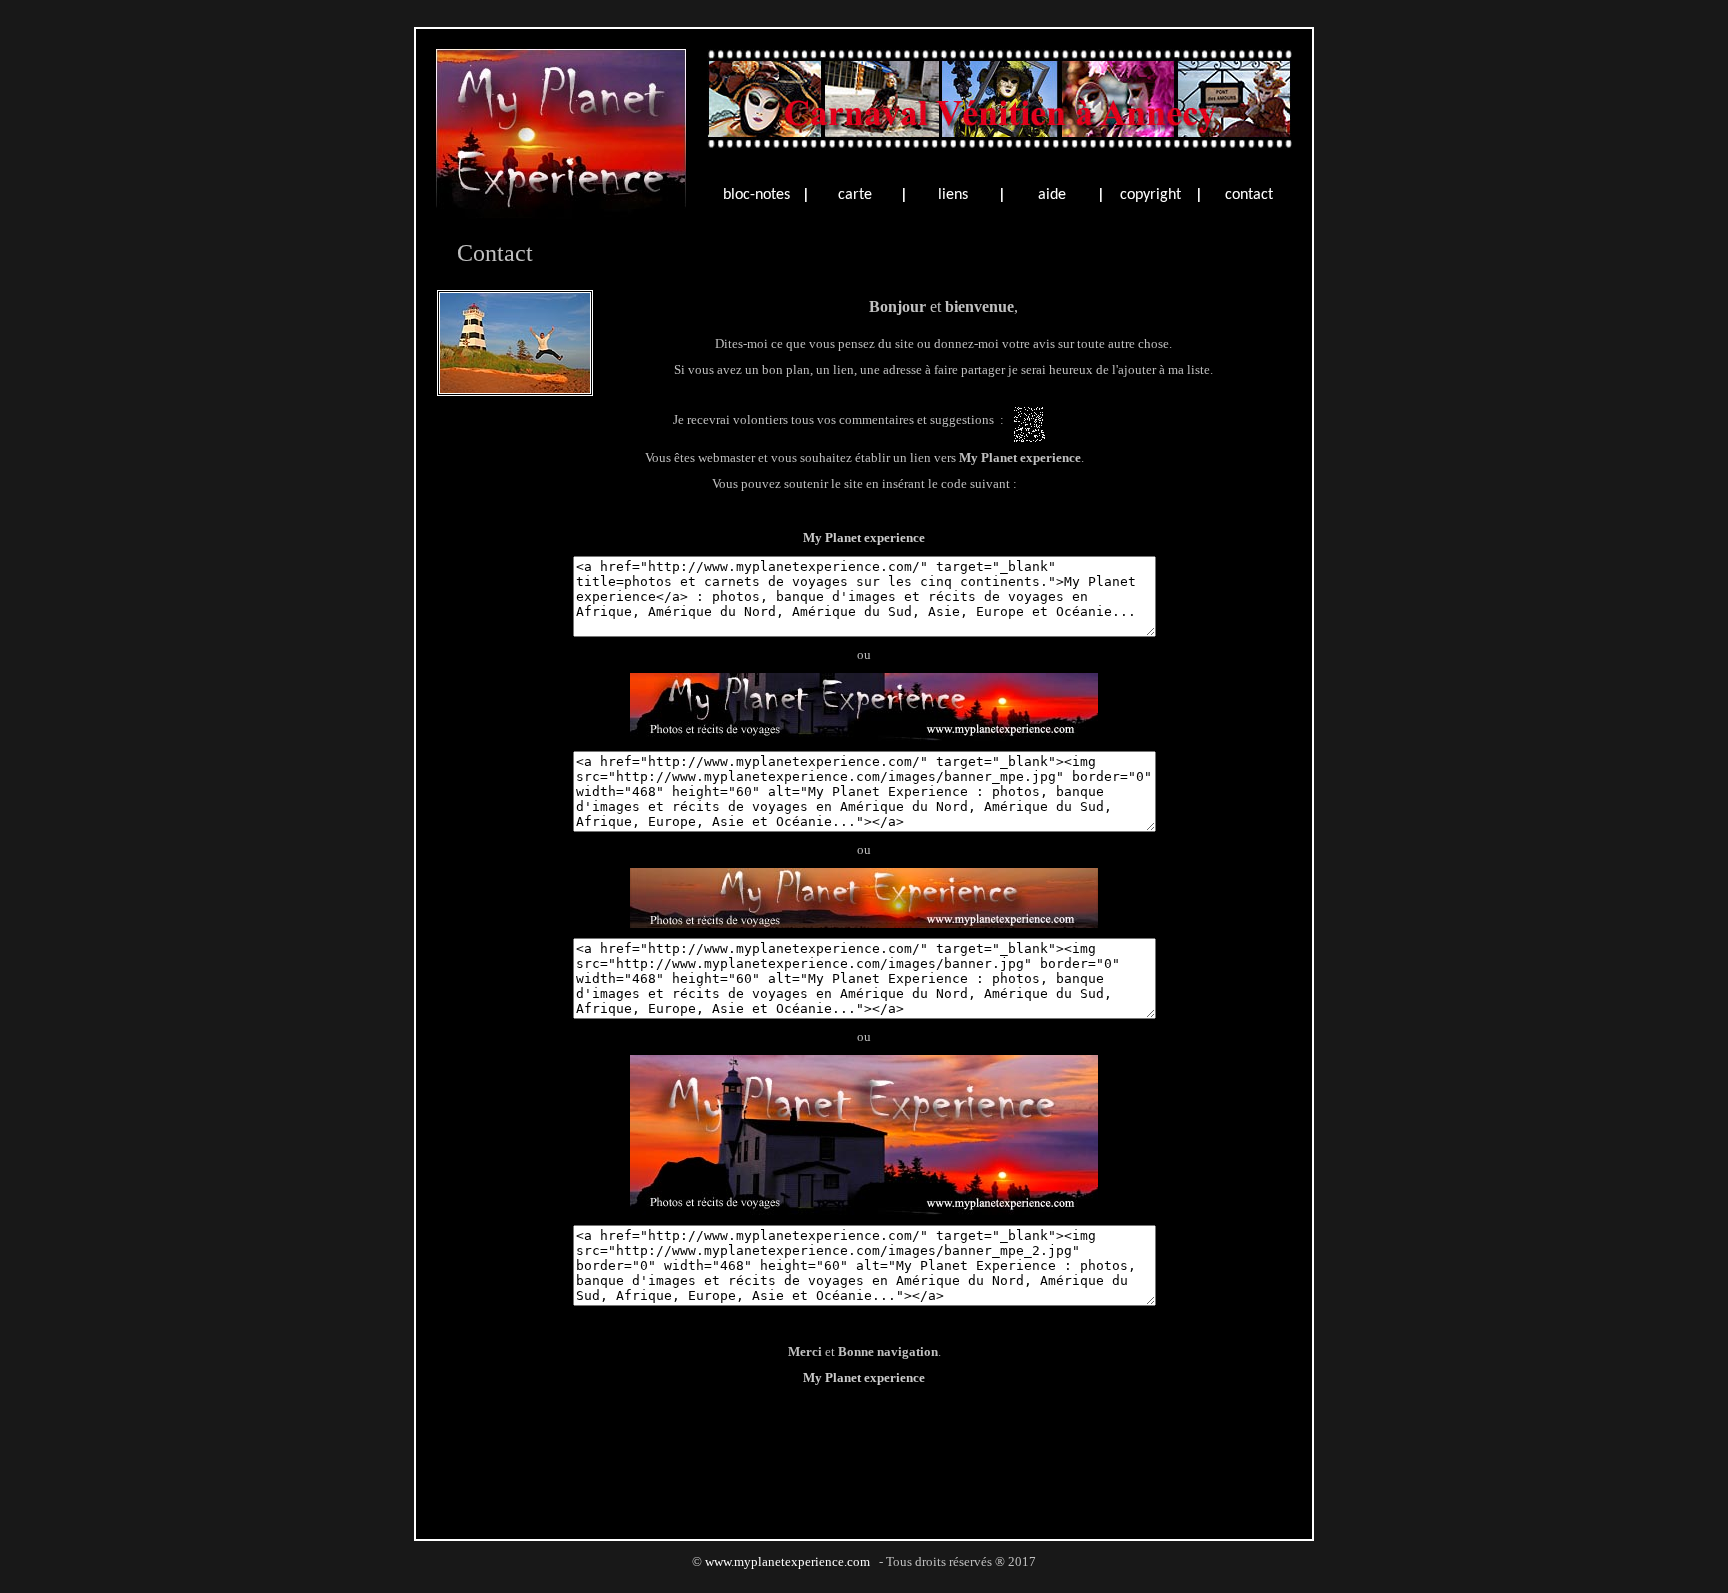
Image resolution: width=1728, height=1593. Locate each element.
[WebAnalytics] (864, 1584)
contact (1249, 195)
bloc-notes (756, 195)
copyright (1150, 195)
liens (953, 195)
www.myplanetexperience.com (787, 1561)
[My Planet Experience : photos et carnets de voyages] (561, 213)
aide (1052, 195)
